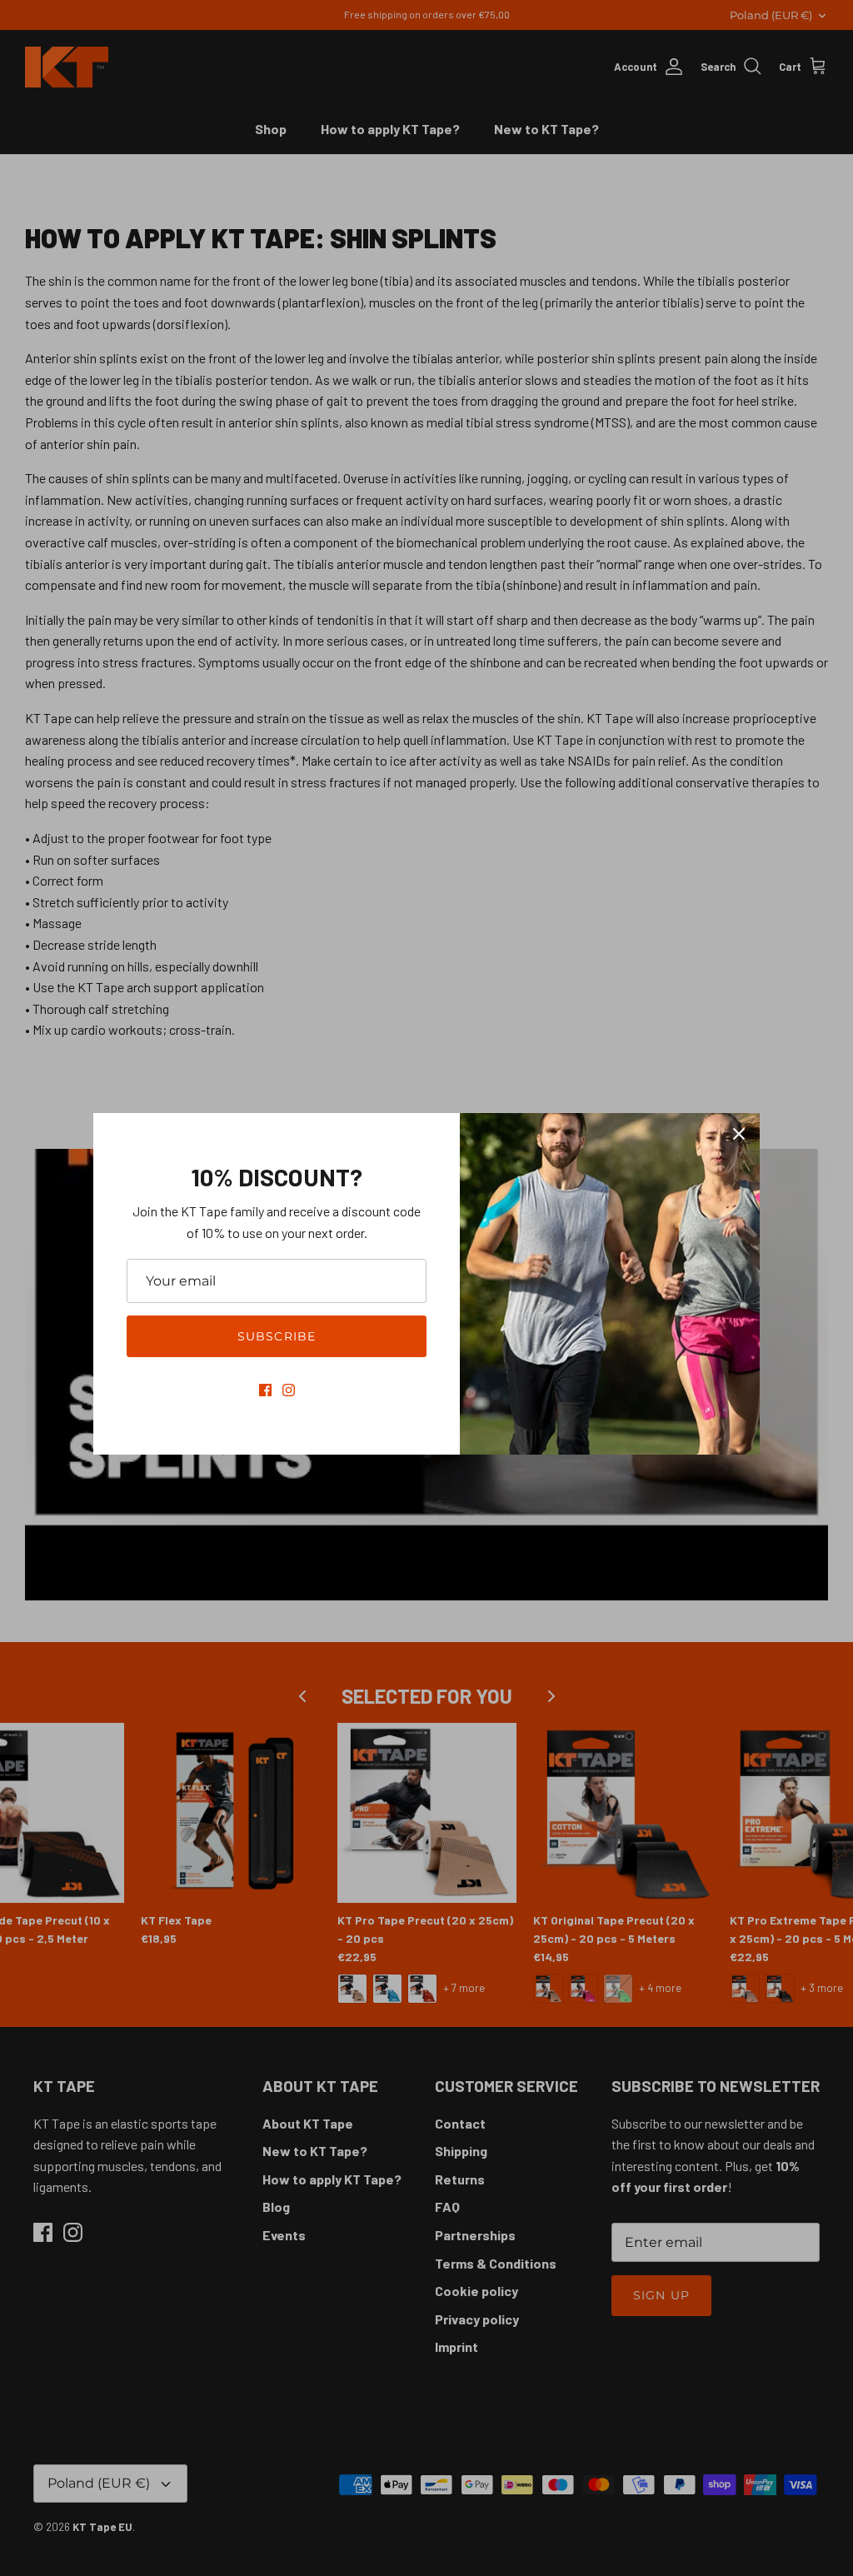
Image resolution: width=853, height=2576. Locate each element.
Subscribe (277, 1336)
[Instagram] (289, 1390)
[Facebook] (265, 1390)
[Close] (739, 1134)
